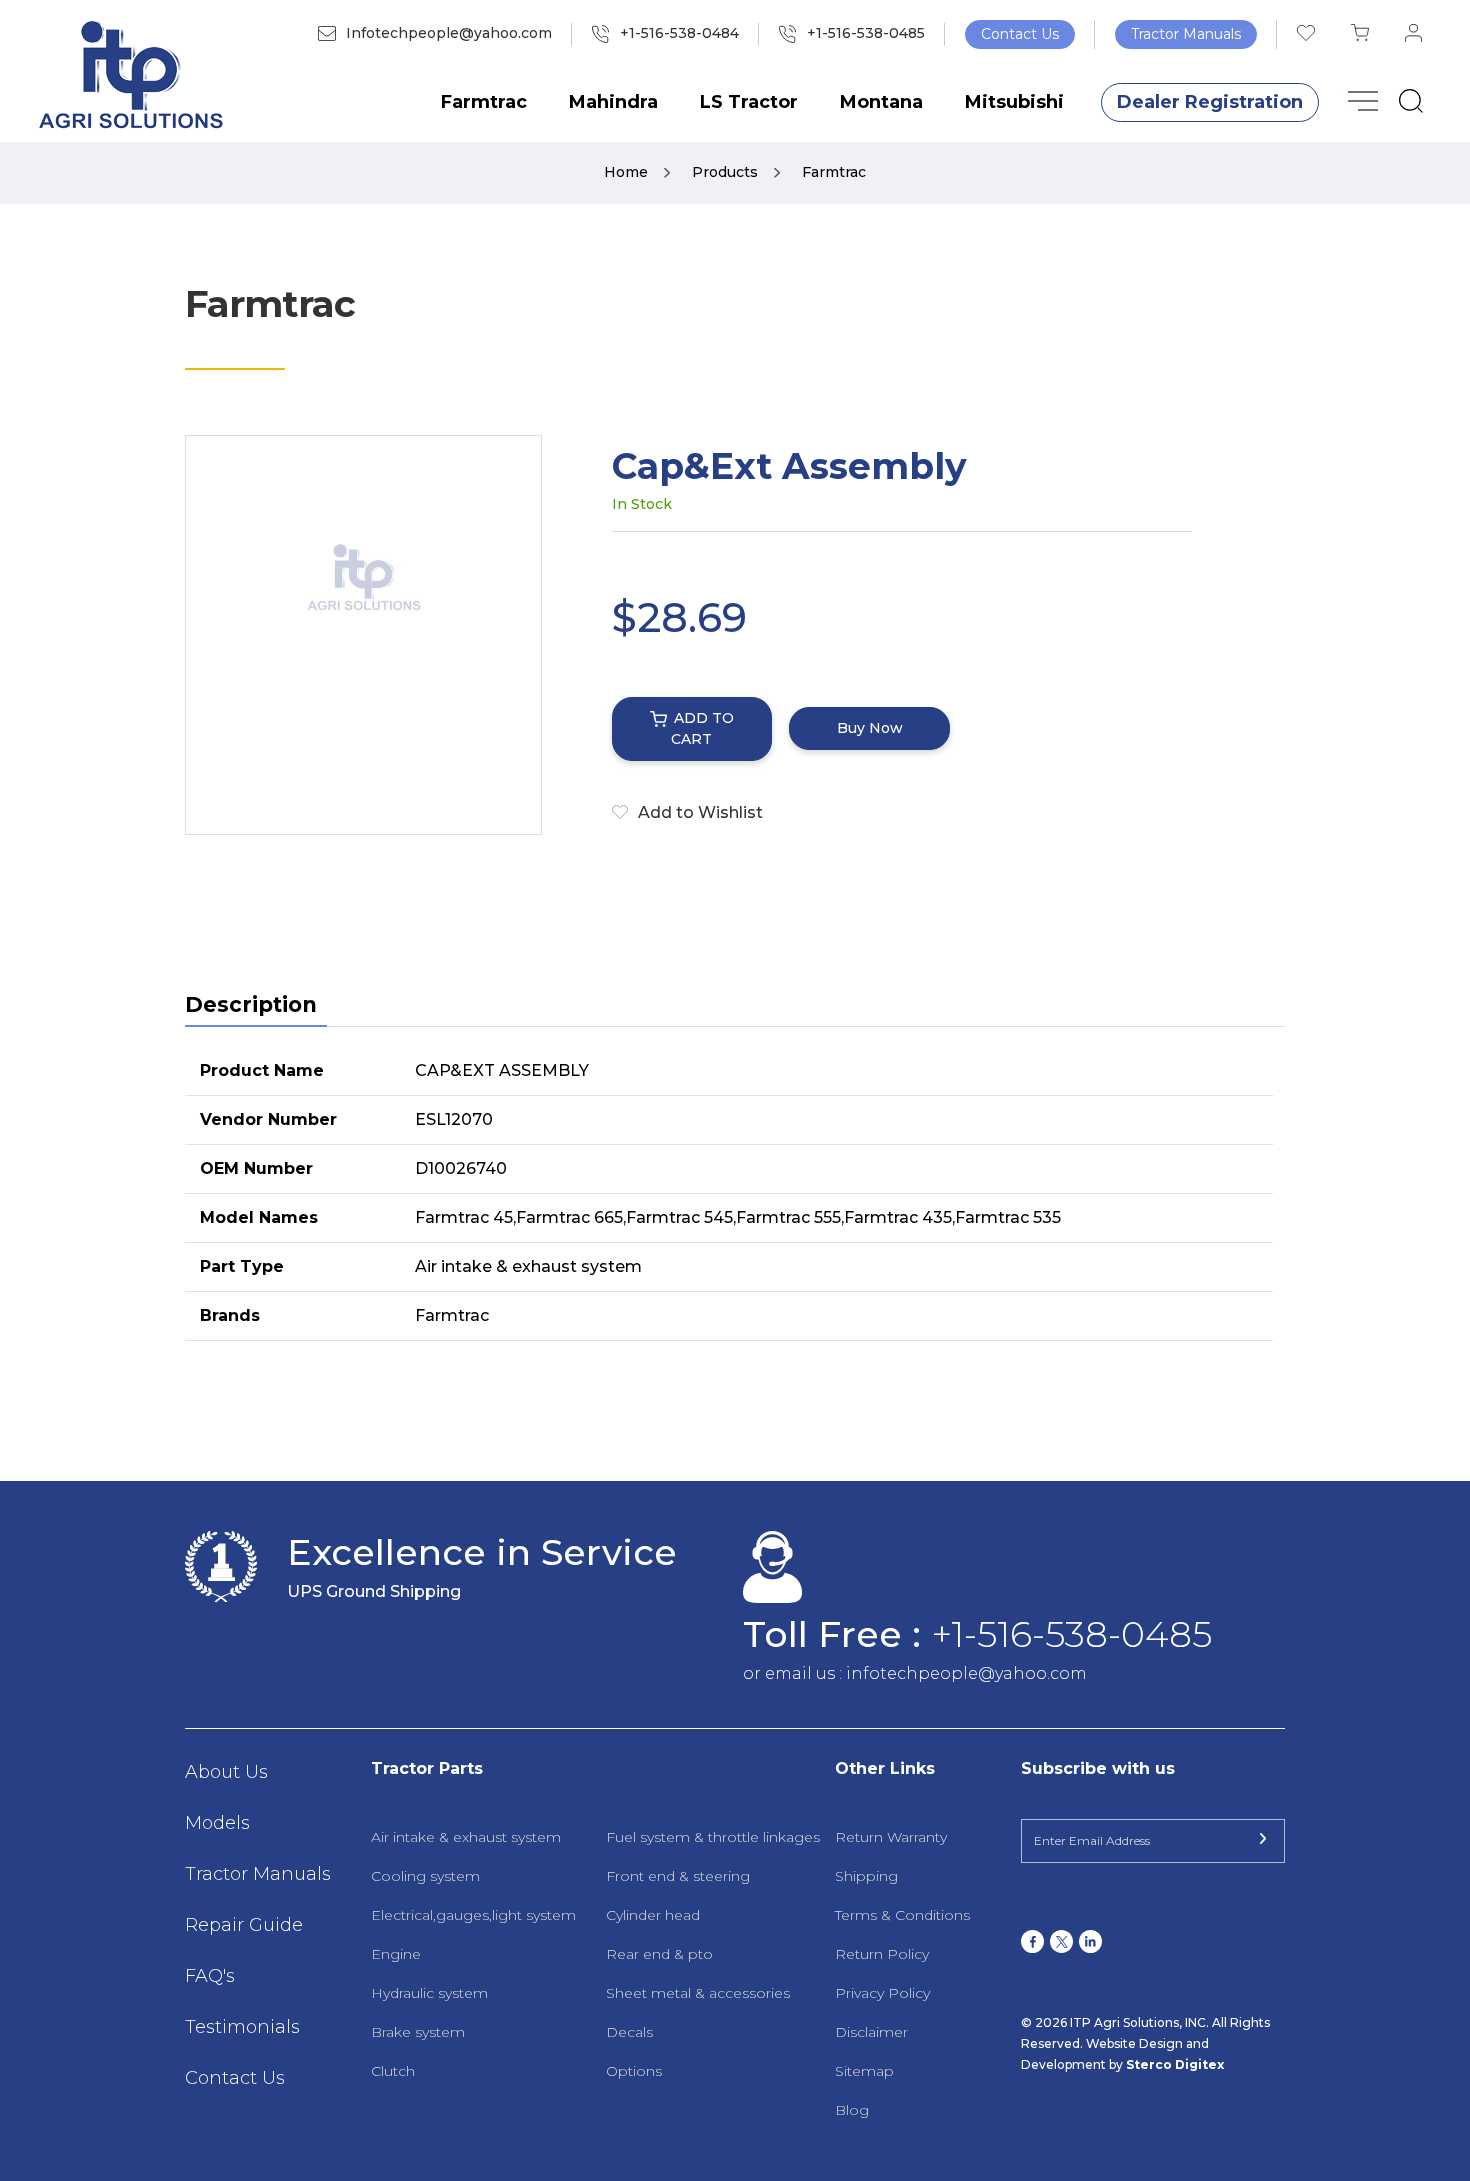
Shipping (866, 1876)
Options (634, 2071)
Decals (629, 2032)
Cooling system (425, 1876)
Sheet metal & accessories (698, 1993)
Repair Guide (244, 1925)
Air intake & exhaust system (466, 1837)
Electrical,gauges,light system (473, 1915)
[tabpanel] (735, 1194)
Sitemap (864, 2071)
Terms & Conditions (902, 1915)
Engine (396, 1954)
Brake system (418, 2032)
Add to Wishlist (700, 812)
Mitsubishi (1014, 102)
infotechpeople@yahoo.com (966, 1673)
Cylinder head (653, 1915)
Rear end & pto (659, 1954)
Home (628, 172)
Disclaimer (871, 2032)
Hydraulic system (429, 1993)
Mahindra (613, 102)
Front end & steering (678, 1876)
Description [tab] (251, 1004)
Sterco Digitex (1175, 2064)
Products (727, 172)
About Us (226, 1772)
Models (217, 1823)
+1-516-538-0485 (1071, 1634)
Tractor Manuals (1186, 34)
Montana (881, 102)
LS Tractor (749, 102)
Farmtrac (484, 102)
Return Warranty (891, 1837)
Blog (852, 2110)
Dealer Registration (1210, 102)
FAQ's (210, 1976)
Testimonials (242, 2027)
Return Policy (882, 1954)
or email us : (794, 1673)
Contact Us (1020, 34)
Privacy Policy (882, 1993)
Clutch (393, 2071)
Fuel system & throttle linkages (713, 1837)
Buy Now (870, 728)
